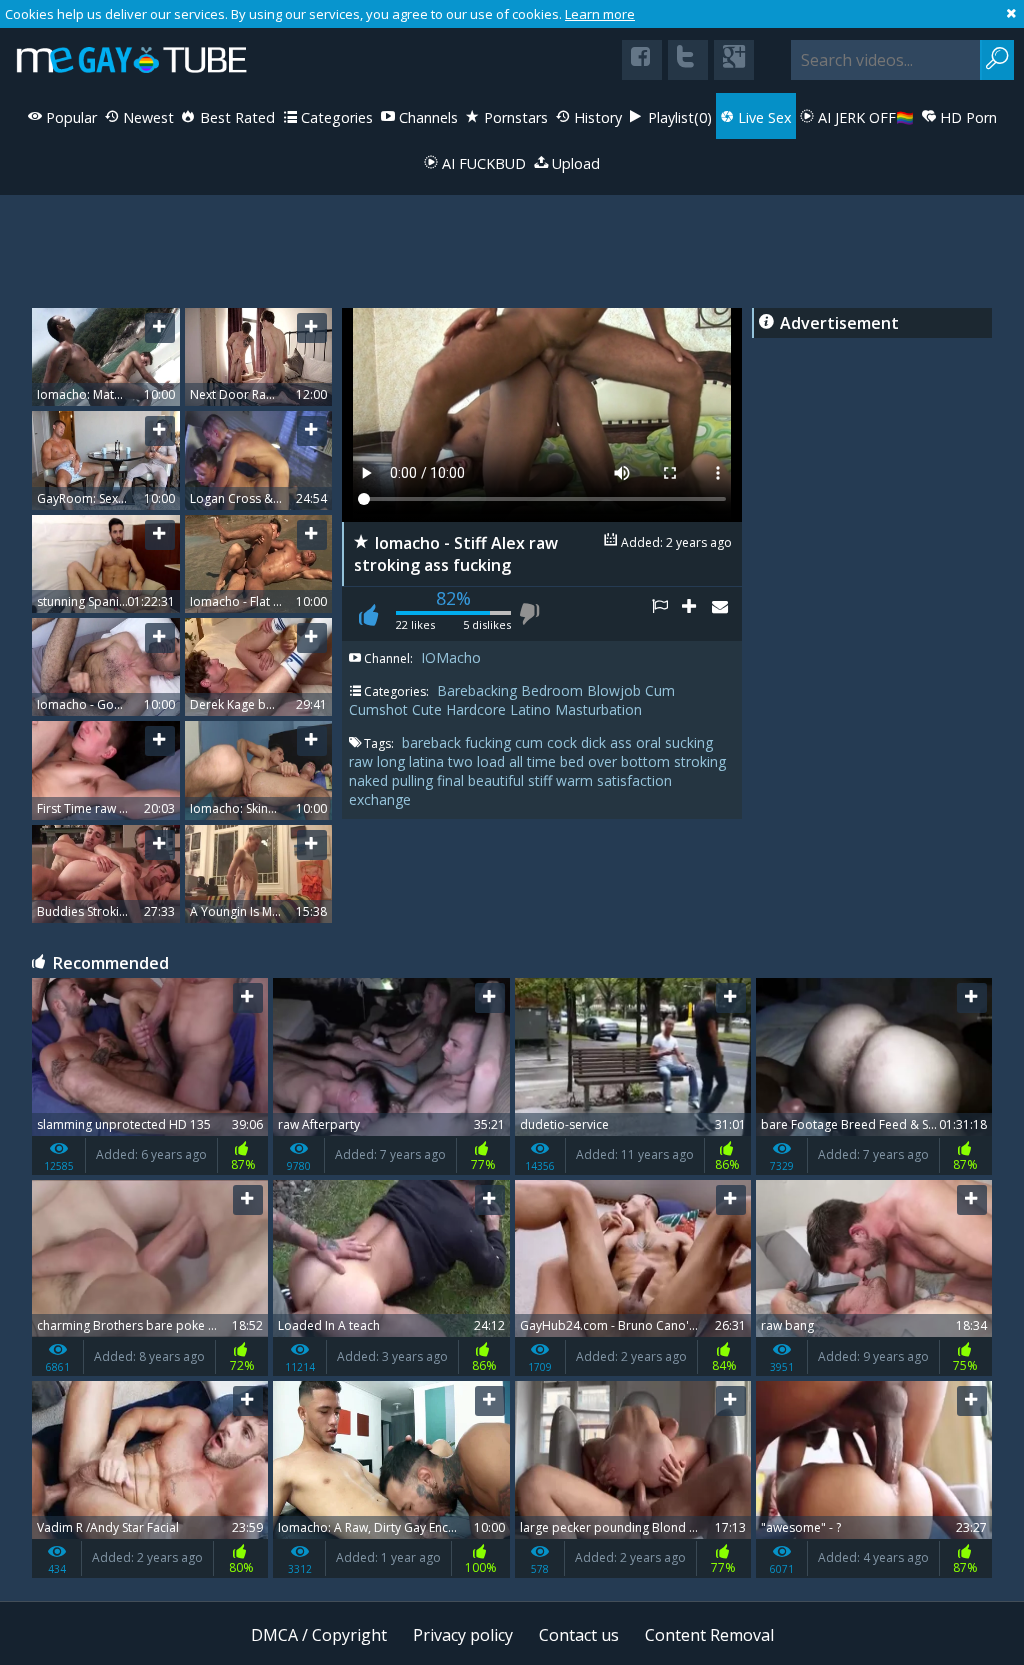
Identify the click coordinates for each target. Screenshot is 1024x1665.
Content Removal (709, 1635)
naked (370, 780)
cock (564, 742)
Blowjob (614, 690)
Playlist (678, 117)
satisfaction (634, 780)
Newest (146, 117)
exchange (380, 799)
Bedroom (552, 690)
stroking (700, 761)
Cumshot (378, 709)
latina (428, 761)
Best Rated (235, 117)
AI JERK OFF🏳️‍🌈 (864, 117)
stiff (542, 780)
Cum (660, 690)
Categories (335, 117)
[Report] (667, 614)
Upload (574, 163)
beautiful (498, 780)
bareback (433, 742)
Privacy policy (463, 1635)
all (518, 761)
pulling (414, 780)
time (543, 761)
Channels (426, 117)
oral (650, 742)
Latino (530, 709)
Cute (427, 709)
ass (623, 742)
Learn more (600, 14)
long (393, 761)
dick (595, 742)
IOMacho (451, 657)
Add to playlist (697, 614)
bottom (647, 761)
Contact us (579, 1635)
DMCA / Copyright (319, 1635)
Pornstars (514, 117)
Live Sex (763, 117)
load (493, 761)
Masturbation (598, 709)
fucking (490, 742)
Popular (69, 117)
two (462, 761)
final (452, 780)
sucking (689, 742)
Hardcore (476, 709)
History (596, 117)
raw (363, 761)
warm (576, 780)
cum (531, 742)
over (604, 761)
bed (574, 761)
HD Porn (966, 117)
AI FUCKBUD (482, 163)
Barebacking (477, 690)
